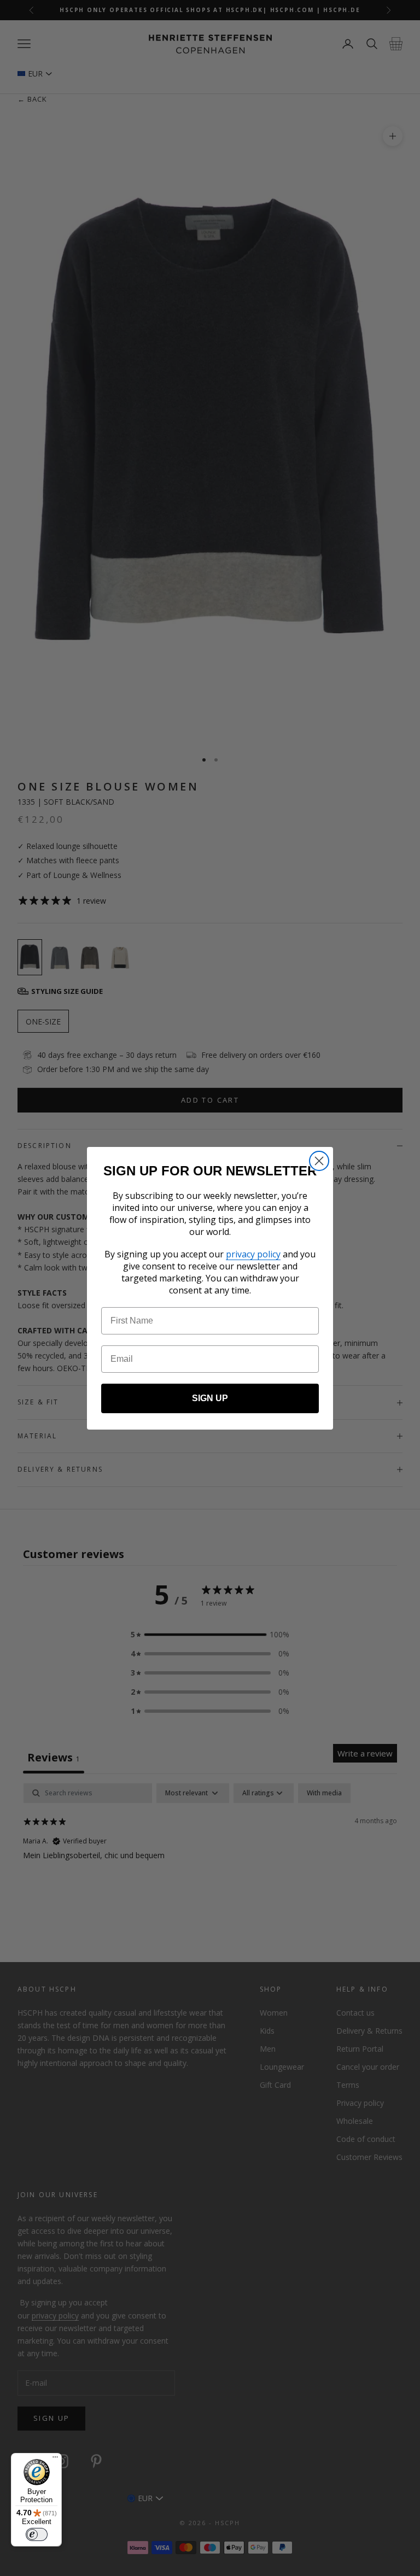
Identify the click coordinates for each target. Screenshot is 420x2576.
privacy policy (253, 1254)
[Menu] (55, 2460)
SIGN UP (210, 1398)
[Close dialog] (319, 1161)
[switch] (37, 2534)
